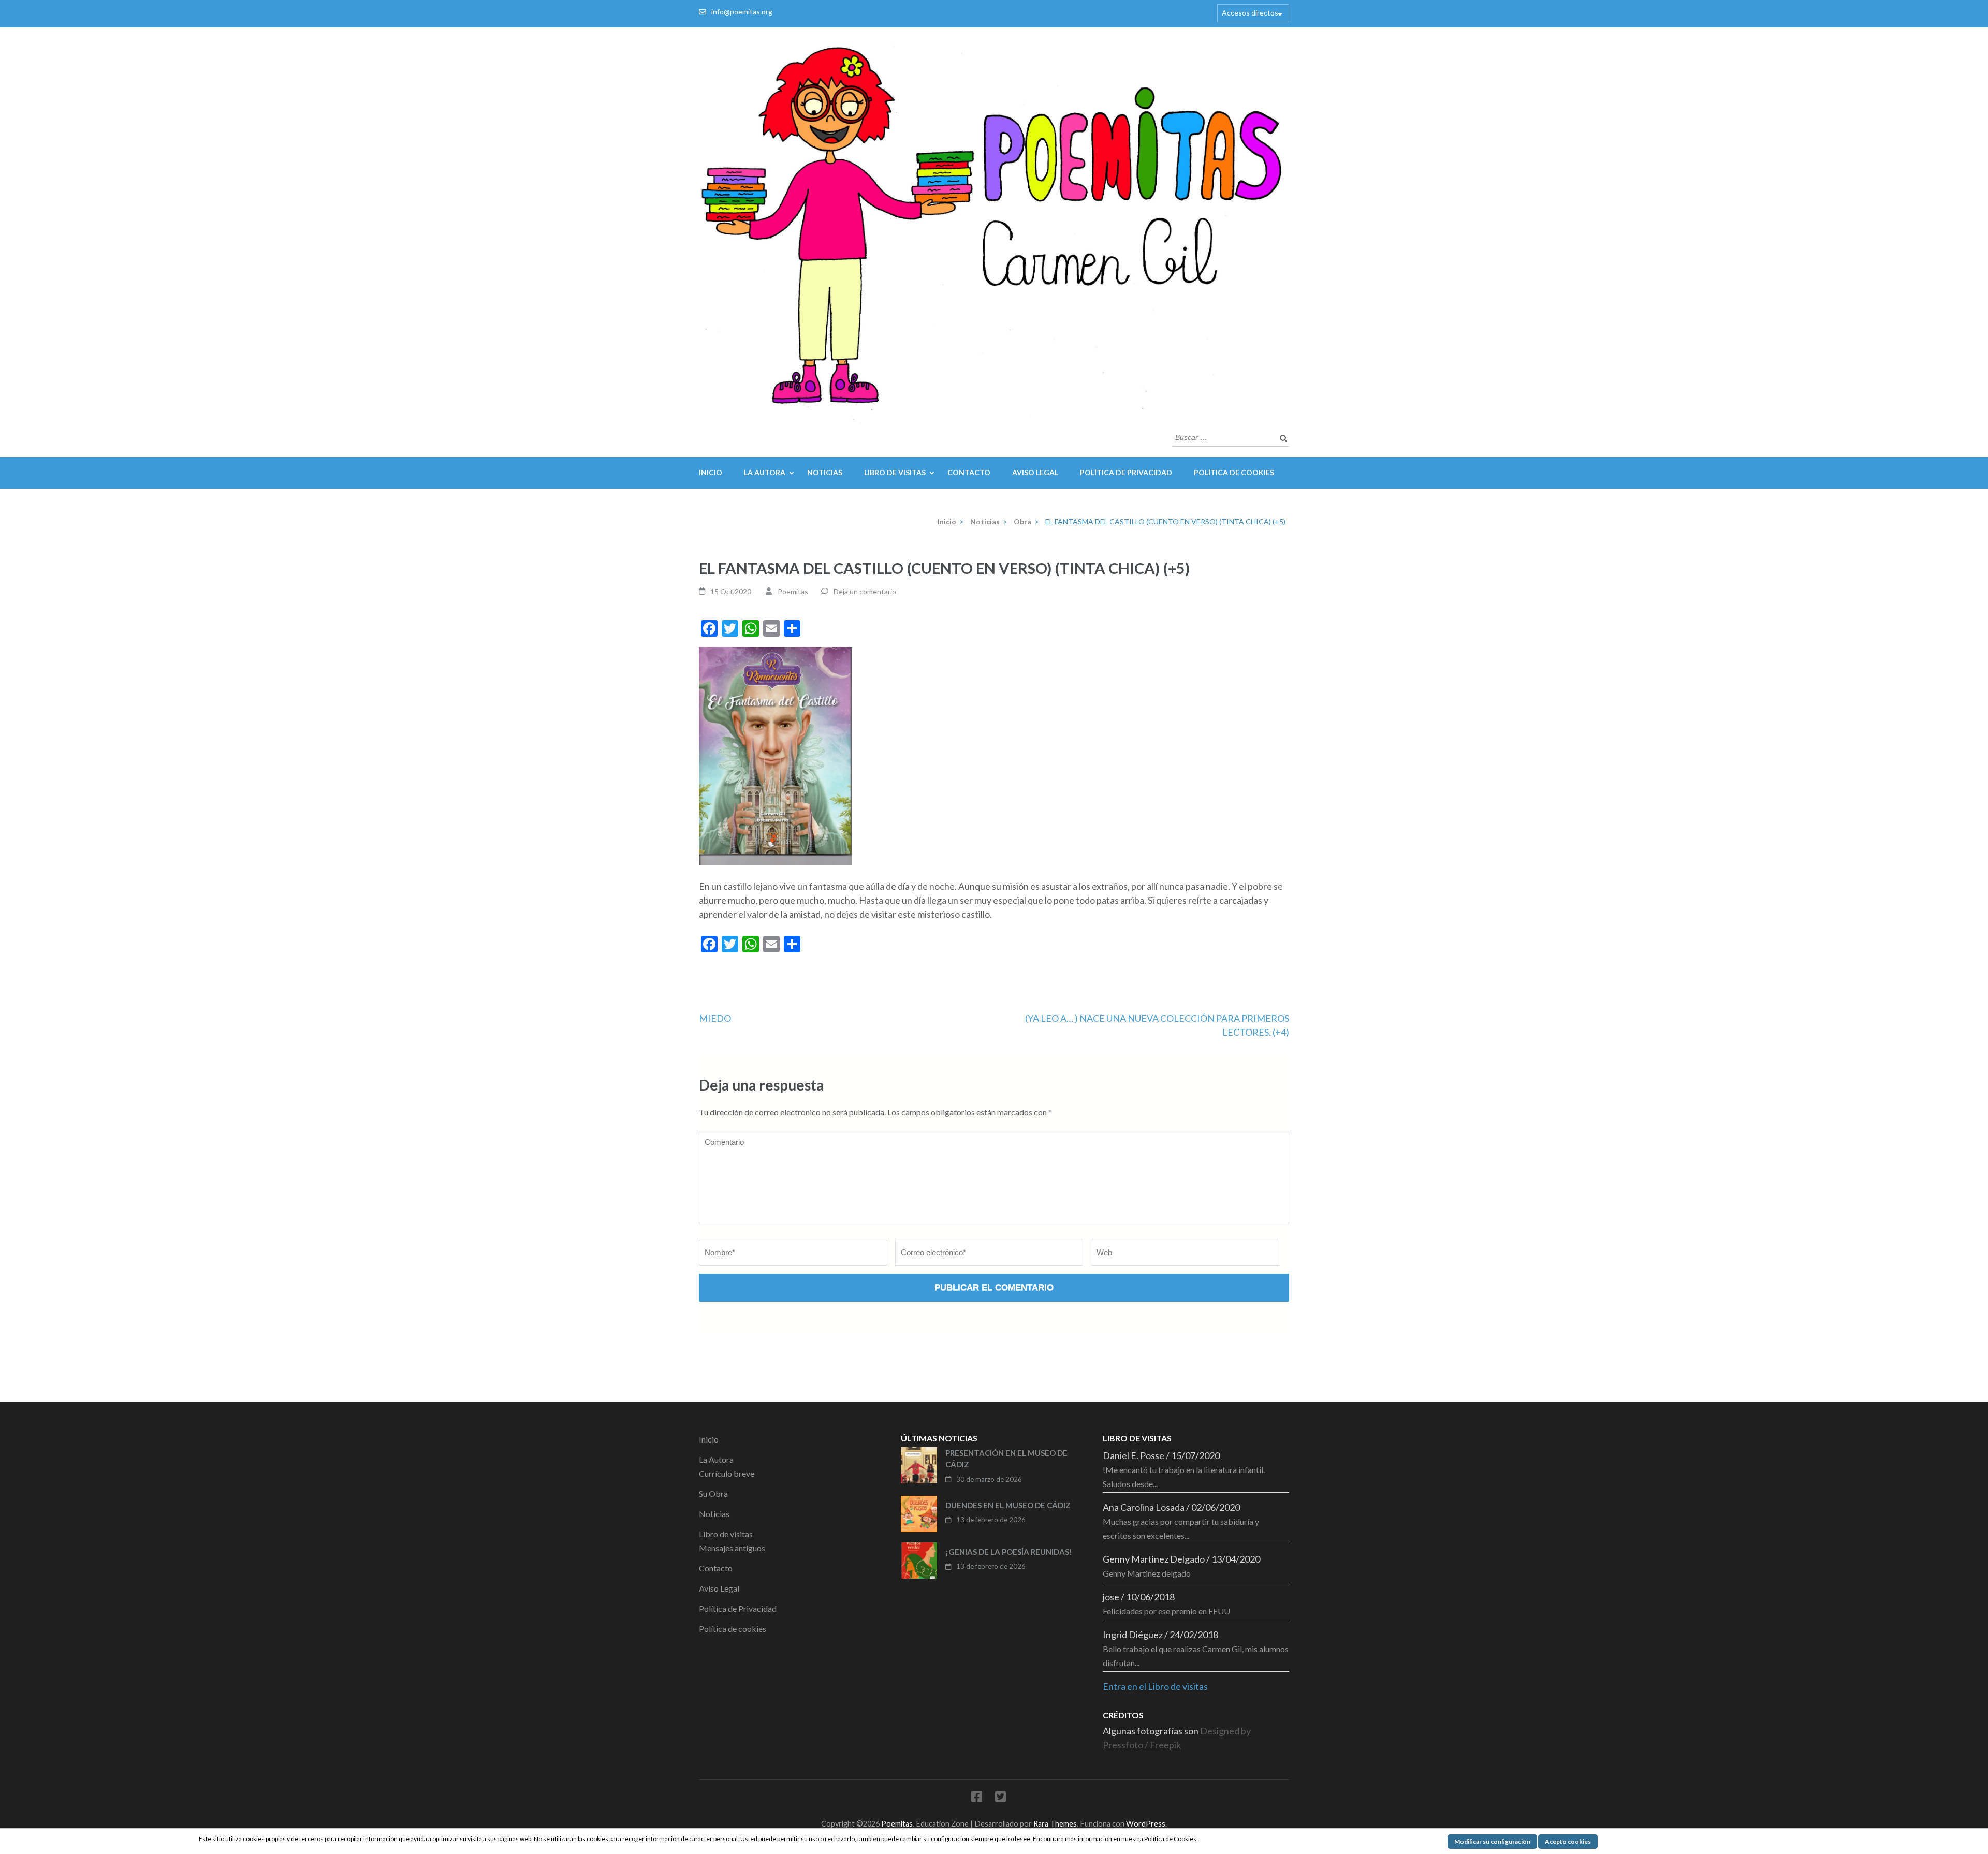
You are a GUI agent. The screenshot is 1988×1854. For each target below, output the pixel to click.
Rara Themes (1055, 1824)
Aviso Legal (1035, 472)
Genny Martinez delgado (1147, 1573)
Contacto (969, 472)
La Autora (765, 472)
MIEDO (715, 1018)
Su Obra (713, 1493)
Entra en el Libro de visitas (1155, 1686)
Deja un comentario (865, 591)
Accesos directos (1250, 13)
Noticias (825, 472)
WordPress (1146, 1824)
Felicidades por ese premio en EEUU (1166, 1611)
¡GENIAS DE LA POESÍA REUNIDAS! (1009, 1552)
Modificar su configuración (1492, 1841)
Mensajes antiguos (732, 1548)
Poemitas (793, 591)
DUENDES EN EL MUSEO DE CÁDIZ (1008, 1505)
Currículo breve (727, 1473)
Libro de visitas (895, 472)
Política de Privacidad (1126, 472)
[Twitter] (1000, 1798)
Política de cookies (1234, 472)
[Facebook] (977, 1798)
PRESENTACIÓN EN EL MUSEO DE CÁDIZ (1006, 1459)
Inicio (711, 472)
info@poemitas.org (742, 12)
